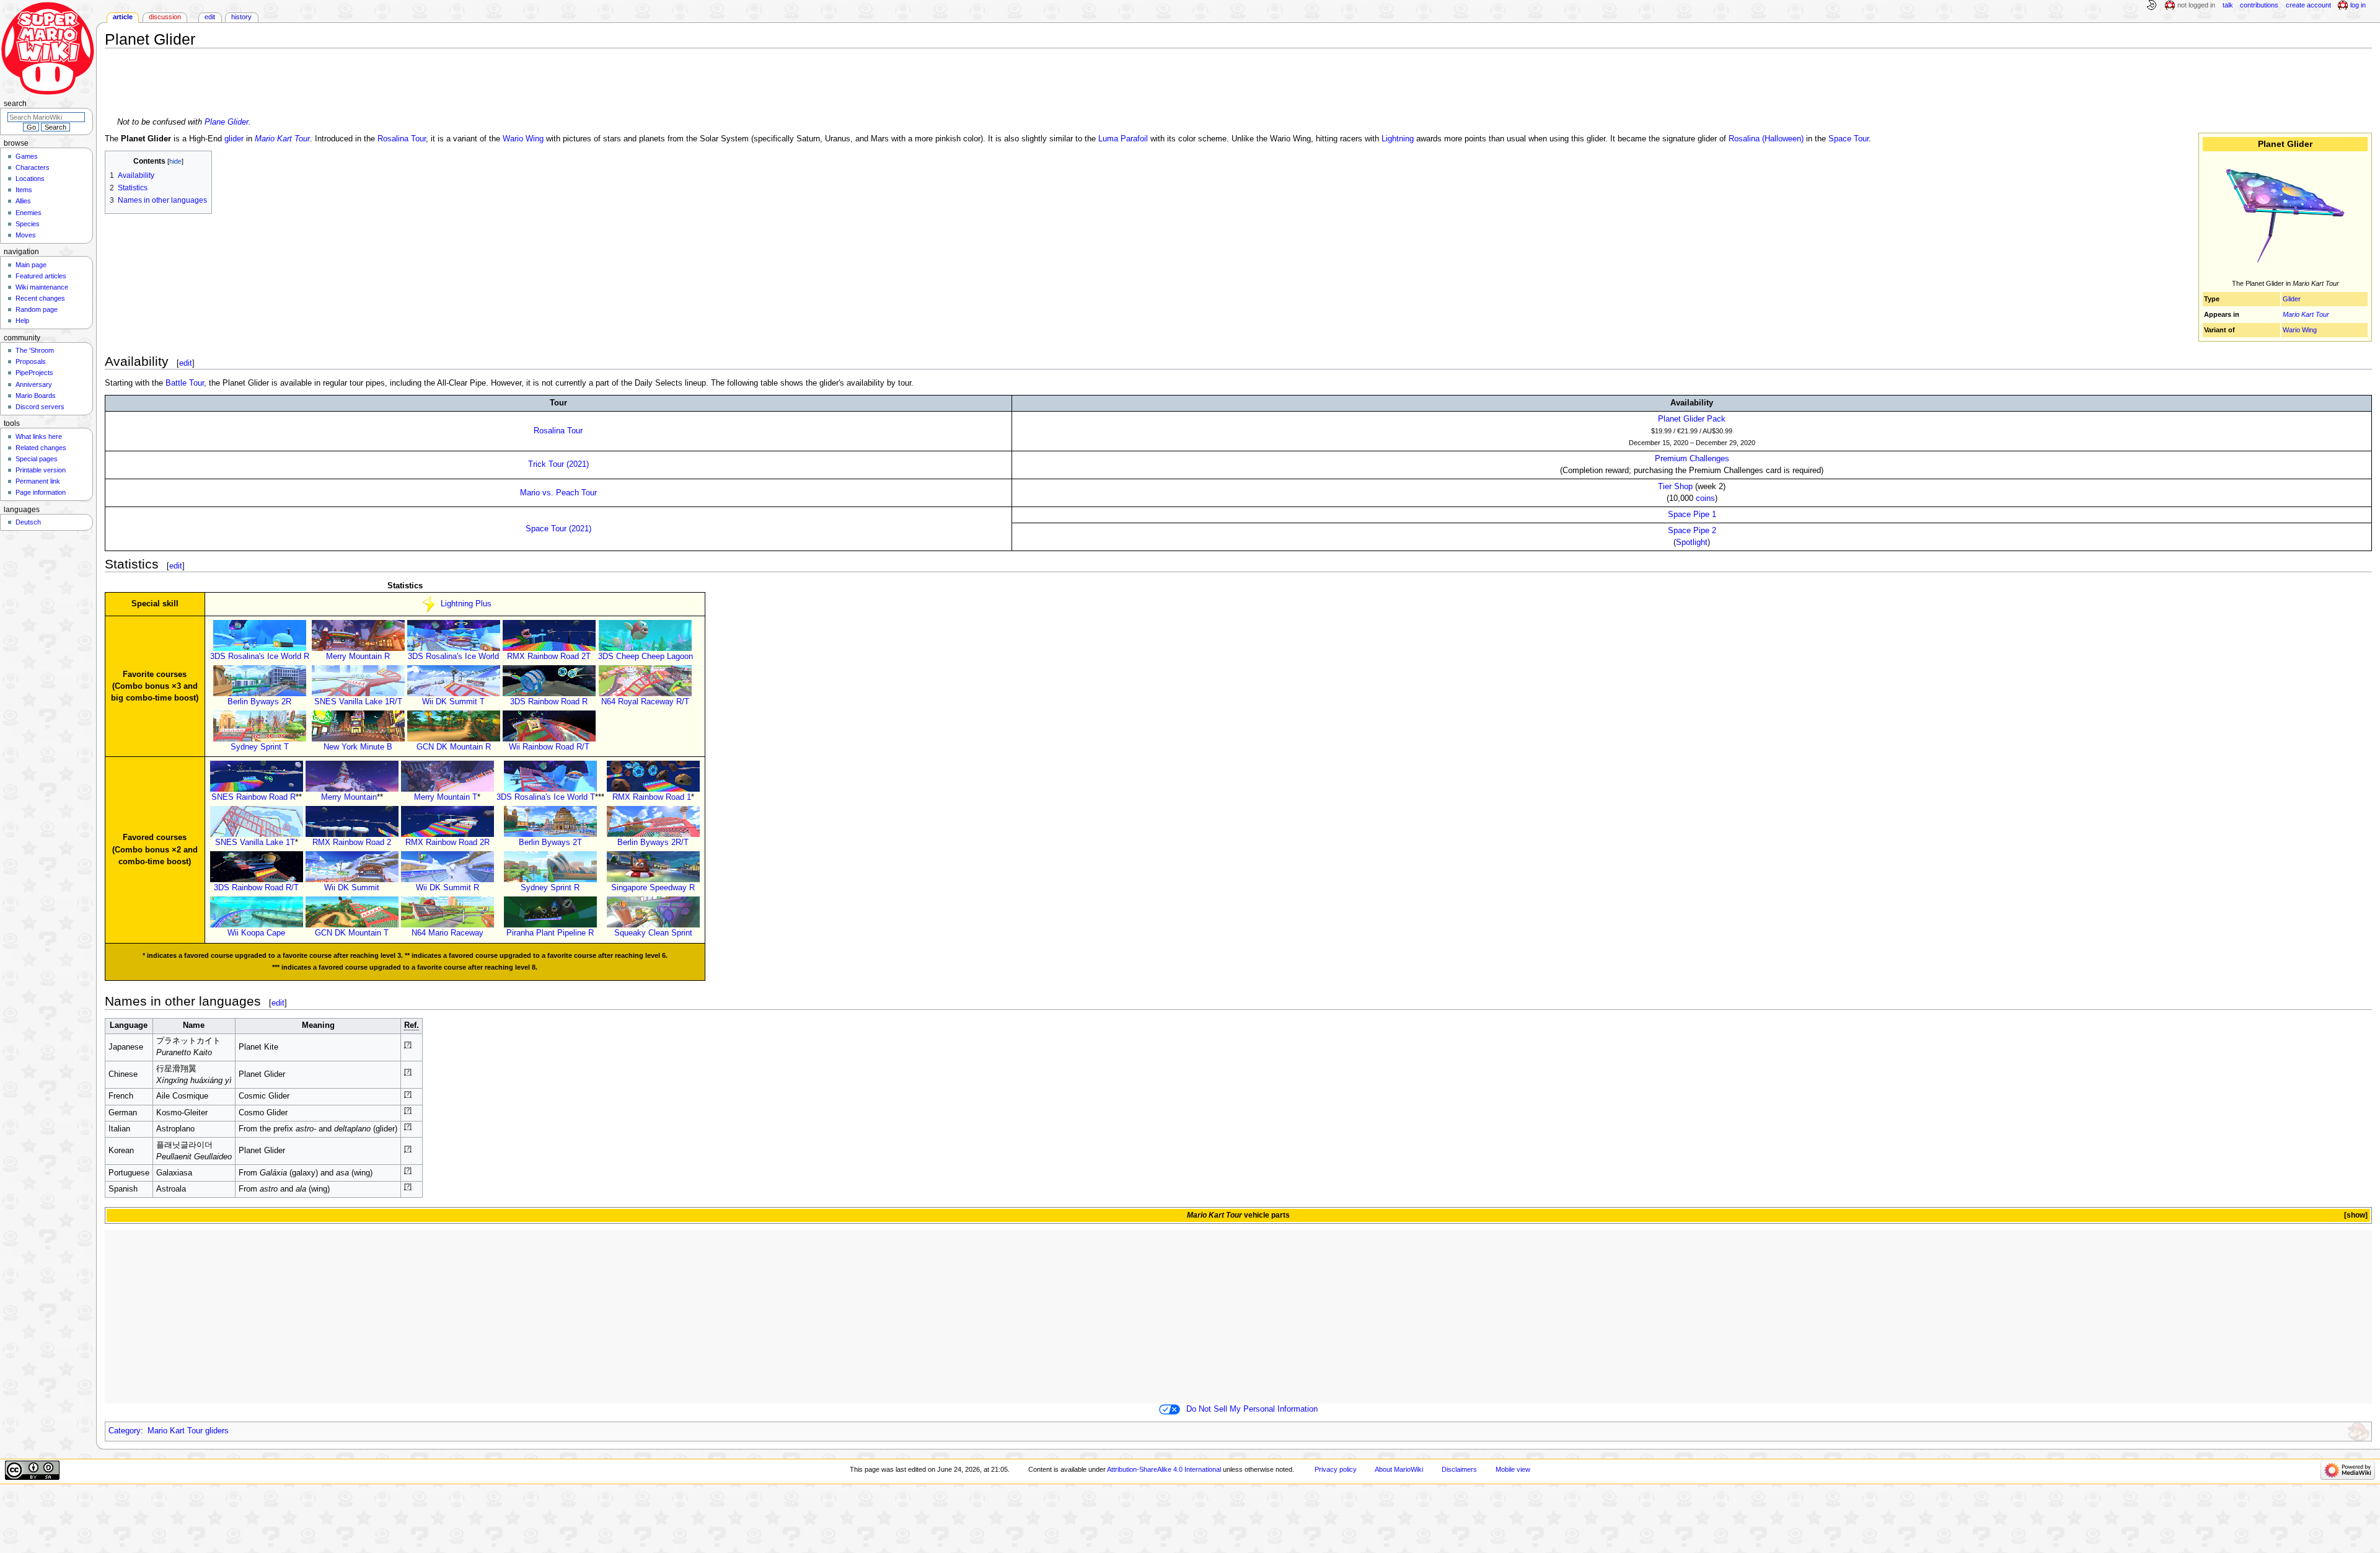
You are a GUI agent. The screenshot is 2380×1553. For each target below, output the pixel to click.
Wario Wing (2300, 330)
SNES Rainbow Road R (253, 797)
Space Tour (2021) (558, 529)
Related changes (41, 448)
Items (24, 190)
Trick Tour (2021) (558, 464)
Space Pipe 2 (1692, 531)
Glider (2292, 299)
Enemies (29, 213)
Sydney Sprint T (260, 747)
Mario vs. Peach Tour (558, 493)
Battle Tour (185, 383)
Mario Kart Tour (2306, 314)
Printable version (41, 470)
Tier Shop (1675, 487)
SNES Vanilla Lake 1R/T (358, 702)
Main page (31, 265)
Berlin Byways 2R (259, 702)
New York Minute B (358, 747)
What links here (39, 436)
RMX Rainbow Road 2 (352, 843)
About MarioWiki (1399, 1469)
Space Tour (1849, 139)
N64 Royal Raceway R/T (645, 702)
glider (234, 139)
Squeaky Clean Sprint (653, 933)
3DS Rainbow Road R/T (256, 888)
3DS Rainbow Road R (549, 702)
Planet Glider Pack (1692, 419)
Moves (26, 235)
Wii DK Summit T (453, 702)
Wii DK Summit (352, 888)
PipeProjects (34, 373)
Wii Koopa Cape (256, 933)
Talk (2228, 5)
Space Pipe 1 (1692, 515)
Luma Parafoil (1123, 139)
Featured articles (41, 276)
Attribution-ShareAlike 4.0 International (1164, 1469)
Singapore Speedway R (653, 888)
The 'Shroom (35, 350)
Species (28, 224)
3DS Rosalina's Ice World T (546, 797)
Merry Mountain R (358, 657)
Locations (30, 179)
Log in (2358, 5)
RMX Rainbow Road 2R (447, 843)
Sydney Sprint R (550, 888)
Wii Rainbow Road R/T (549, 747)
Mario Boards (36, 396)
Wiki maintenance (42, 287)
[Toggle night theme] (2151, 6)
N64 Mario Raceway (447, 933)
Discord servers (40, 407)
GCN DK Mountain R (454, 747)
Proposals (31, 361)
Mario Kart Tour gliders (188, 1431)
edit (186, 363)
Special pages (37, 459)
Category (125, 1431)
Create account (2308, 5)
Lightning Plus (466, 604)
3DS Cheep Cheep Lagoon (646, 657)
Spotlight (1692, 542)
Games (27, 156)
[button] (2355, 1215)
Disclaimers (1459, 1469)
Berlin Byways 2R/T (653, 843)
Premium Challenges (1692, 459)
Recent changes (40, 298)
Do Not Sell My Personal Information (1252, 1409)
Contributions (2259, 5)
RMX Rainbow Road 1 (652, 797)
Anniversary (34, 384)
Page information (41, 492)
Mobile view (1513, 1469)
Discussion (165, 17)
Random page (37, 309)
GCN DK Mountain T (352, 933)
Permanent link (38, 481)
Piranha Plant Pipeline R (550, 933)
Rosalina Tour (402, 139)
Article (123, 17)
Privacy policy (1336, 1469)
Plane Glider (227, 122)
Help (22, 321)
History (241, 17)
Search (15, 104)
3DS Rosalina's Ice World (453, 657)
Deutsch (28, 522)
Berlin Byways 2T (550, 843)
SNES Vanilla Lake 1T (255, 843)
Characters (33, 167)
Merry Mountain (349, 797)
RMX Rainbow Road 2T (549, 657)
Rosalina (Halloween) (1766, 139)
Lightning (1398, 139)
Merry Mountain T (446, 797)
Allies (23, 201)
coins (1705, 498)
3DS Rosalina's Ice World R (260, 657)
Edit (210, 17)
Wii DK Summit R (447, 888)
